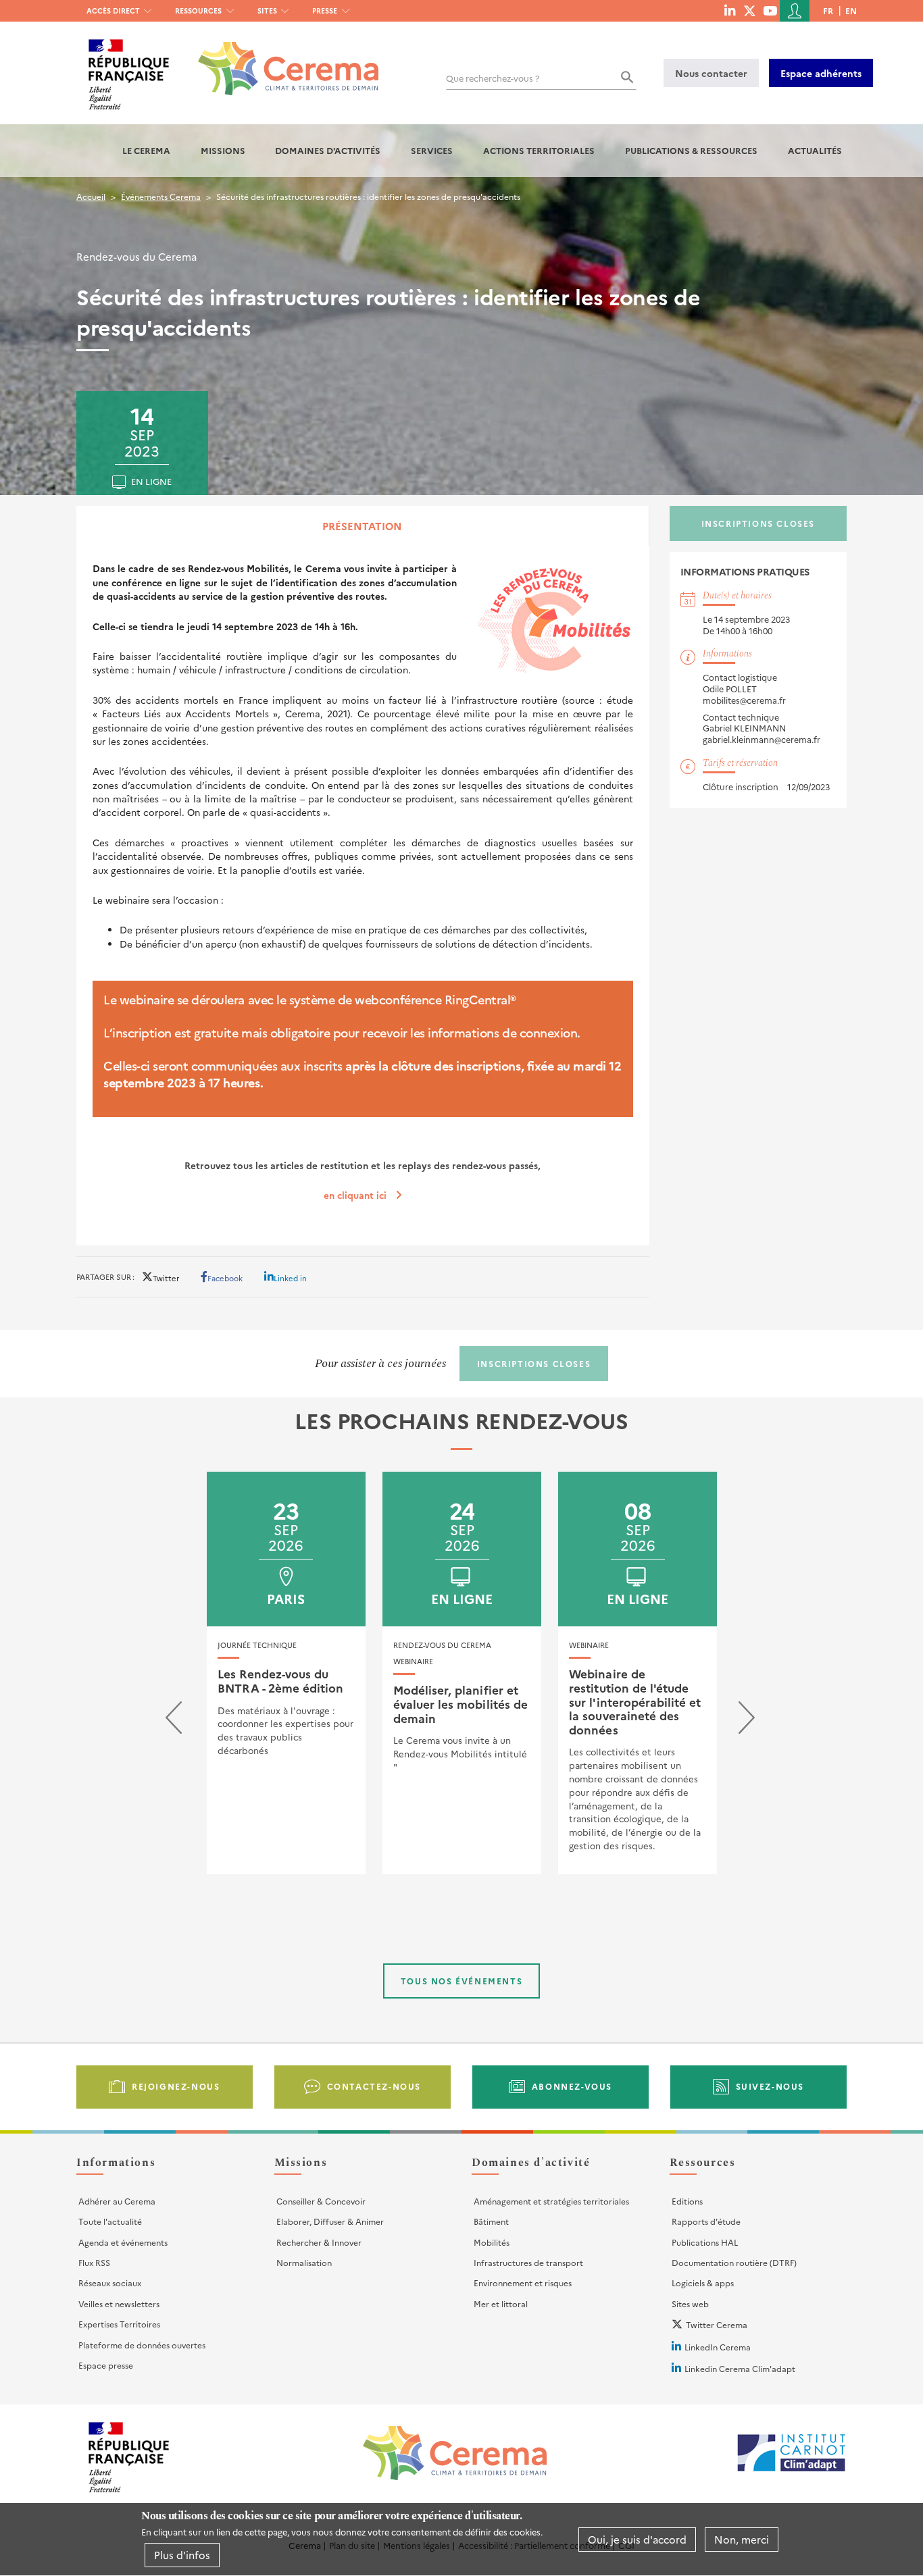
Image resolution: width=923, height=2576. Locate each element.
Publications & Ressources (691, 150)
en (851, 10)
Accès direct (113, 10)
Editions (687, 2201)
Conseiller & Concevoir (321, 2201)
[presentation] (174, 1721)
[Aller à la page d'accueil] (280, 58)
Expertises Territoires (119, 2324)
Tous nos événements (461, 1981)
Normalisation (304, 2262)
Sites (267, 10)
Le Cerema (146, 150)
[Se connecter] (795, 11)
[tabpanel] (363, 895)
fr (828, 10)
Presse (325, 10)
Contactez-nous (374, 2086)
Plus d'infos (182, 2555)
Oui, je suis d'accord (637, 2539)
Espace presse (106, 2365)
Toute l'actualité (110, 2221)
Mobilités (492, 2242)
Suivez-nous (770, 2086)
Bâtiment (491, 2221)
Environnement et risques (523, 2283)
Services (432, 150)
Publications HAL (705, 2242)
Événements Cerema (161, 196)
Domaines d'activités (328, 150)
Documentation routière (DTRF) (734, 2262)
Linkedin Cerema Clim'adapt (740, 2368)
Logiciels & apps (703, 2283)
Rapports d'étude (706, 2221)
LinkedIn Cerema (718, 2347)
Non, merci (742, 2539)
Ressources (198, 10)
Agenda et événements (123, 2242)
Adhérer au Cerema (117, 2201)
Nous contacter (711, 73)
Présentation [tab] (362, 526)
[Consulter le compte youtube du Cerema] (770, 10)
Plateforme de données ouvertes (142, 2345)
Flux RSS (94, 2262)
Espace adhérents (821, 73)
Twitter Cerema (717, 2324)
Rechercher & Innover (319, 2242)
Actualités (815, 150)
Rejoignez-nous (176, 2086)
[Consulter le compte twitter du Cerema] (750, 10)
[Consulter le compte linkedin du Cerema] (730, 10)
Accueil (91, 196)
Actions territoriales (539, 150)
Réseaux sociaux (110, 2283)
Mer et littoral (501, 2303)
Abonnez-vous (572, 2086)
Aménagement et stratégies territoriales (551, 2201)
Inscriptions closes (758, 523)
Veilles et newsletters (119, 2303)
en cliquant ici (355, 1195)
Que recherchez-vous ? (493, 78)
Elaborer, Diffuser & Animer (330, 2221)
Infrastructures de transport (528, 2262)
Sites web (690, 2303)
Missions (223, 150)
